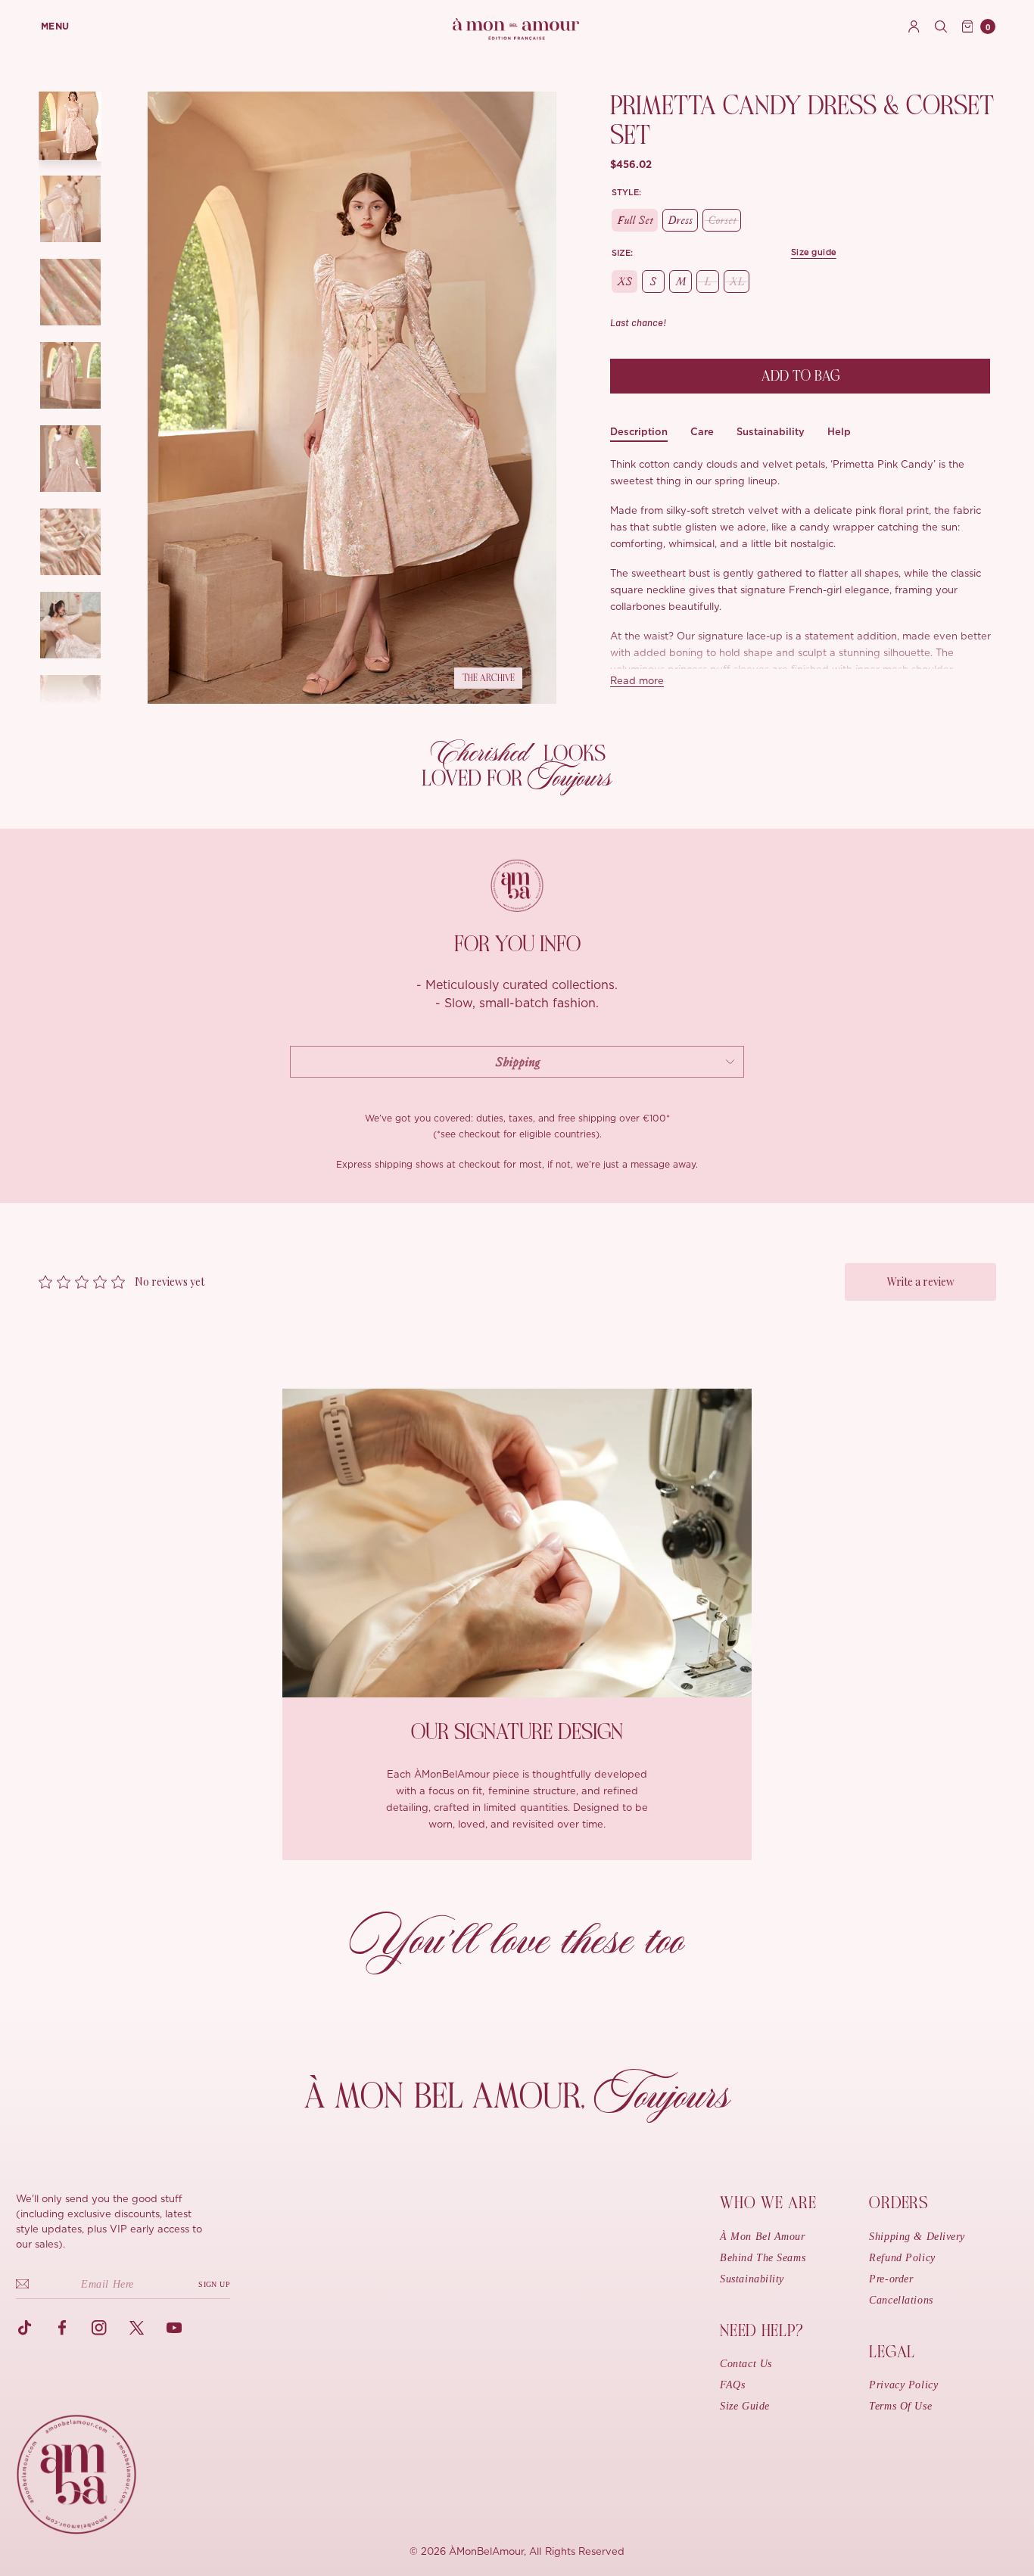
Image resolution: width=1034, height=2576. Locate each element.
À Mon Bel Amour (762, 2237)
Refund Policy (902, 2258)
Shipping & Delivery (917, 2237)
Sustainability (771, 432)
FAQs (732, 2385)
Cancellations (901, 2300)
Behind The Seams (763, 2258)
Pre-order (891, 2279)
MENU (55, 26)
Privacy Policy (903, 2385)
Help (839, 432)
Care (702, 432)
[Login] (914, 26)
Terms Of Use (900, 2406)
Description (639, 432)
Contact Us (746, 2364)
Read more (637, 681)
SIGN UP (214, 2284)
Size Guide (745, 2406)
